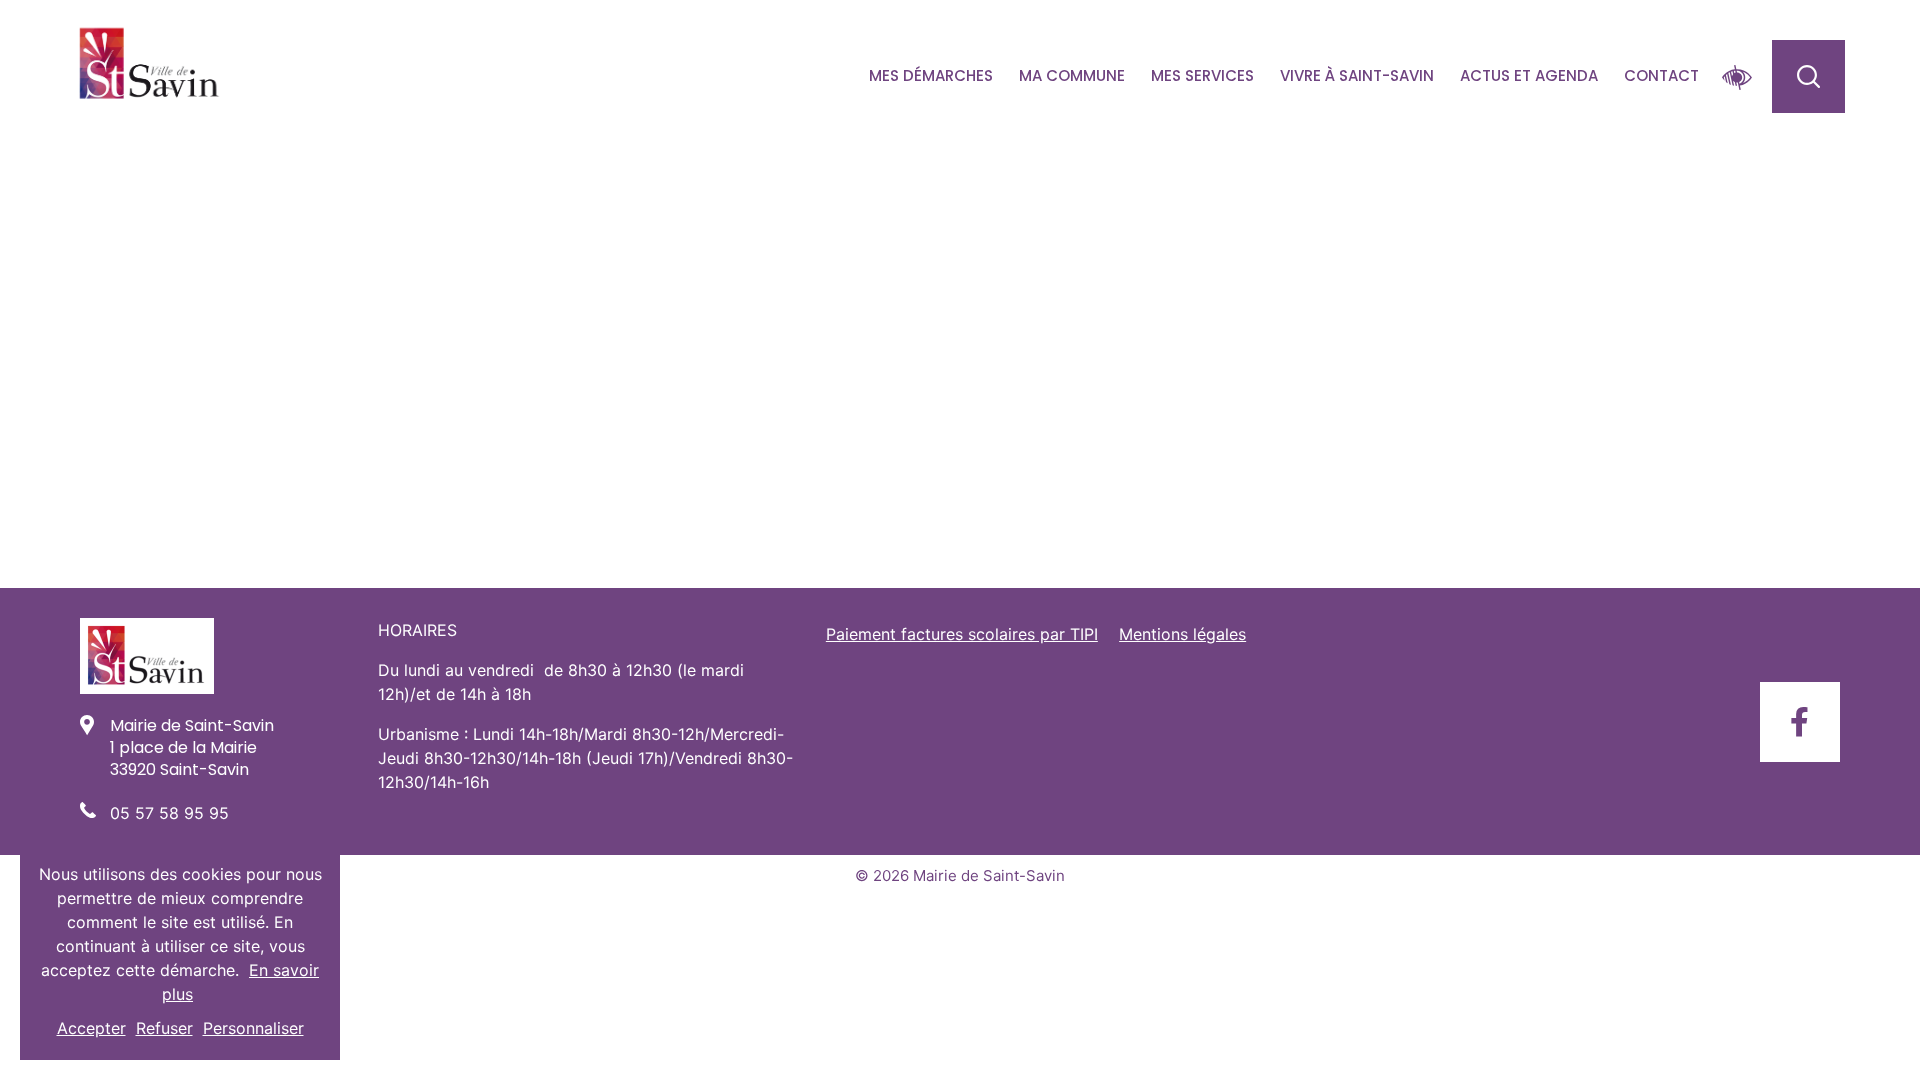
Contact (1661, 75)
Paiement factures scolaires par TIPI (962, 634)
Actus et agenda (1529, 75)
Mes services (1202, 75)
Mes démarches (931, 75)
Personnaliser (253, 1028)
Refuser (164, 1028)
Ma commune (1072, 75)
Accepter (91, 1028)
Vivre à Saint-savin (1357, 75)
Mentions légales (1182, 634)
